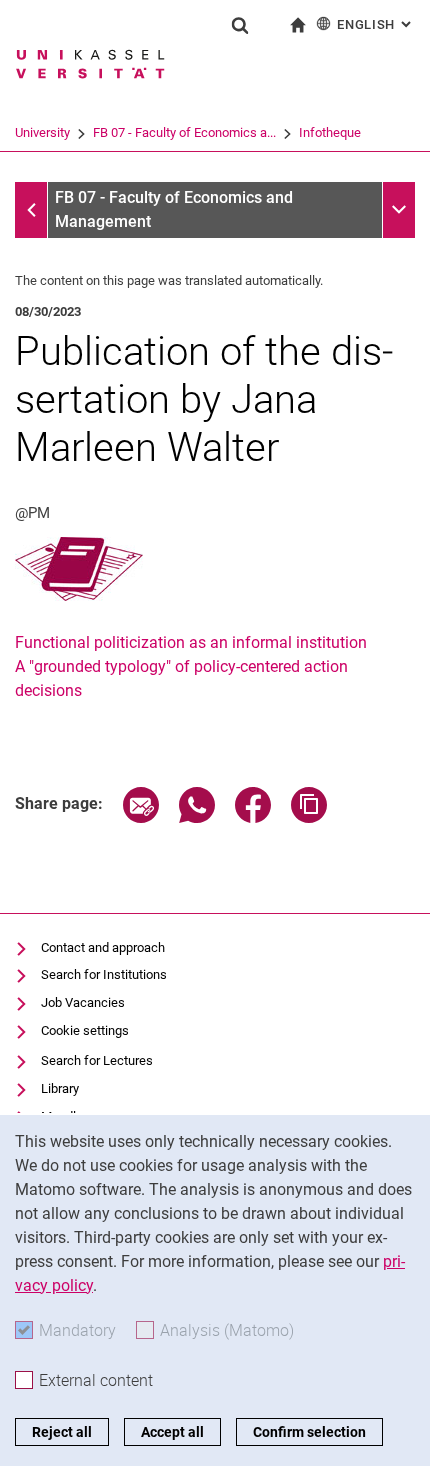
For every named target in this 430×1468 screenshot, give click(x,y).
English (376, 24)
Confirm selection (309, 1432)
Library (60, 1088)
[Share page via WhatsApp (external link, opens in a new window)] (197, 817)
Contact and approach (103, 947)
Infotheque (330, 132)
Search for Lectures (97, 1060)
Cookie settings (85, 1030)
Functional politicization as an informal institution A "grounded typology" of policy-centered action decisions (191, 666)
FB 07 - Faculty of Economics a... (184, 132)
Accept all (172, 1432)
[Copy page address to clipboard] (309, 817)
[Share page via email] (141, 817)
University (42, 132)
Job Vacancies (83, 1002)
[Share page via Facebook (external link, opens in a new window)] (253, 817)
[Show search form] (240, 25)
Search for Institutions (104, 974)
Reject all (62, 1432)
